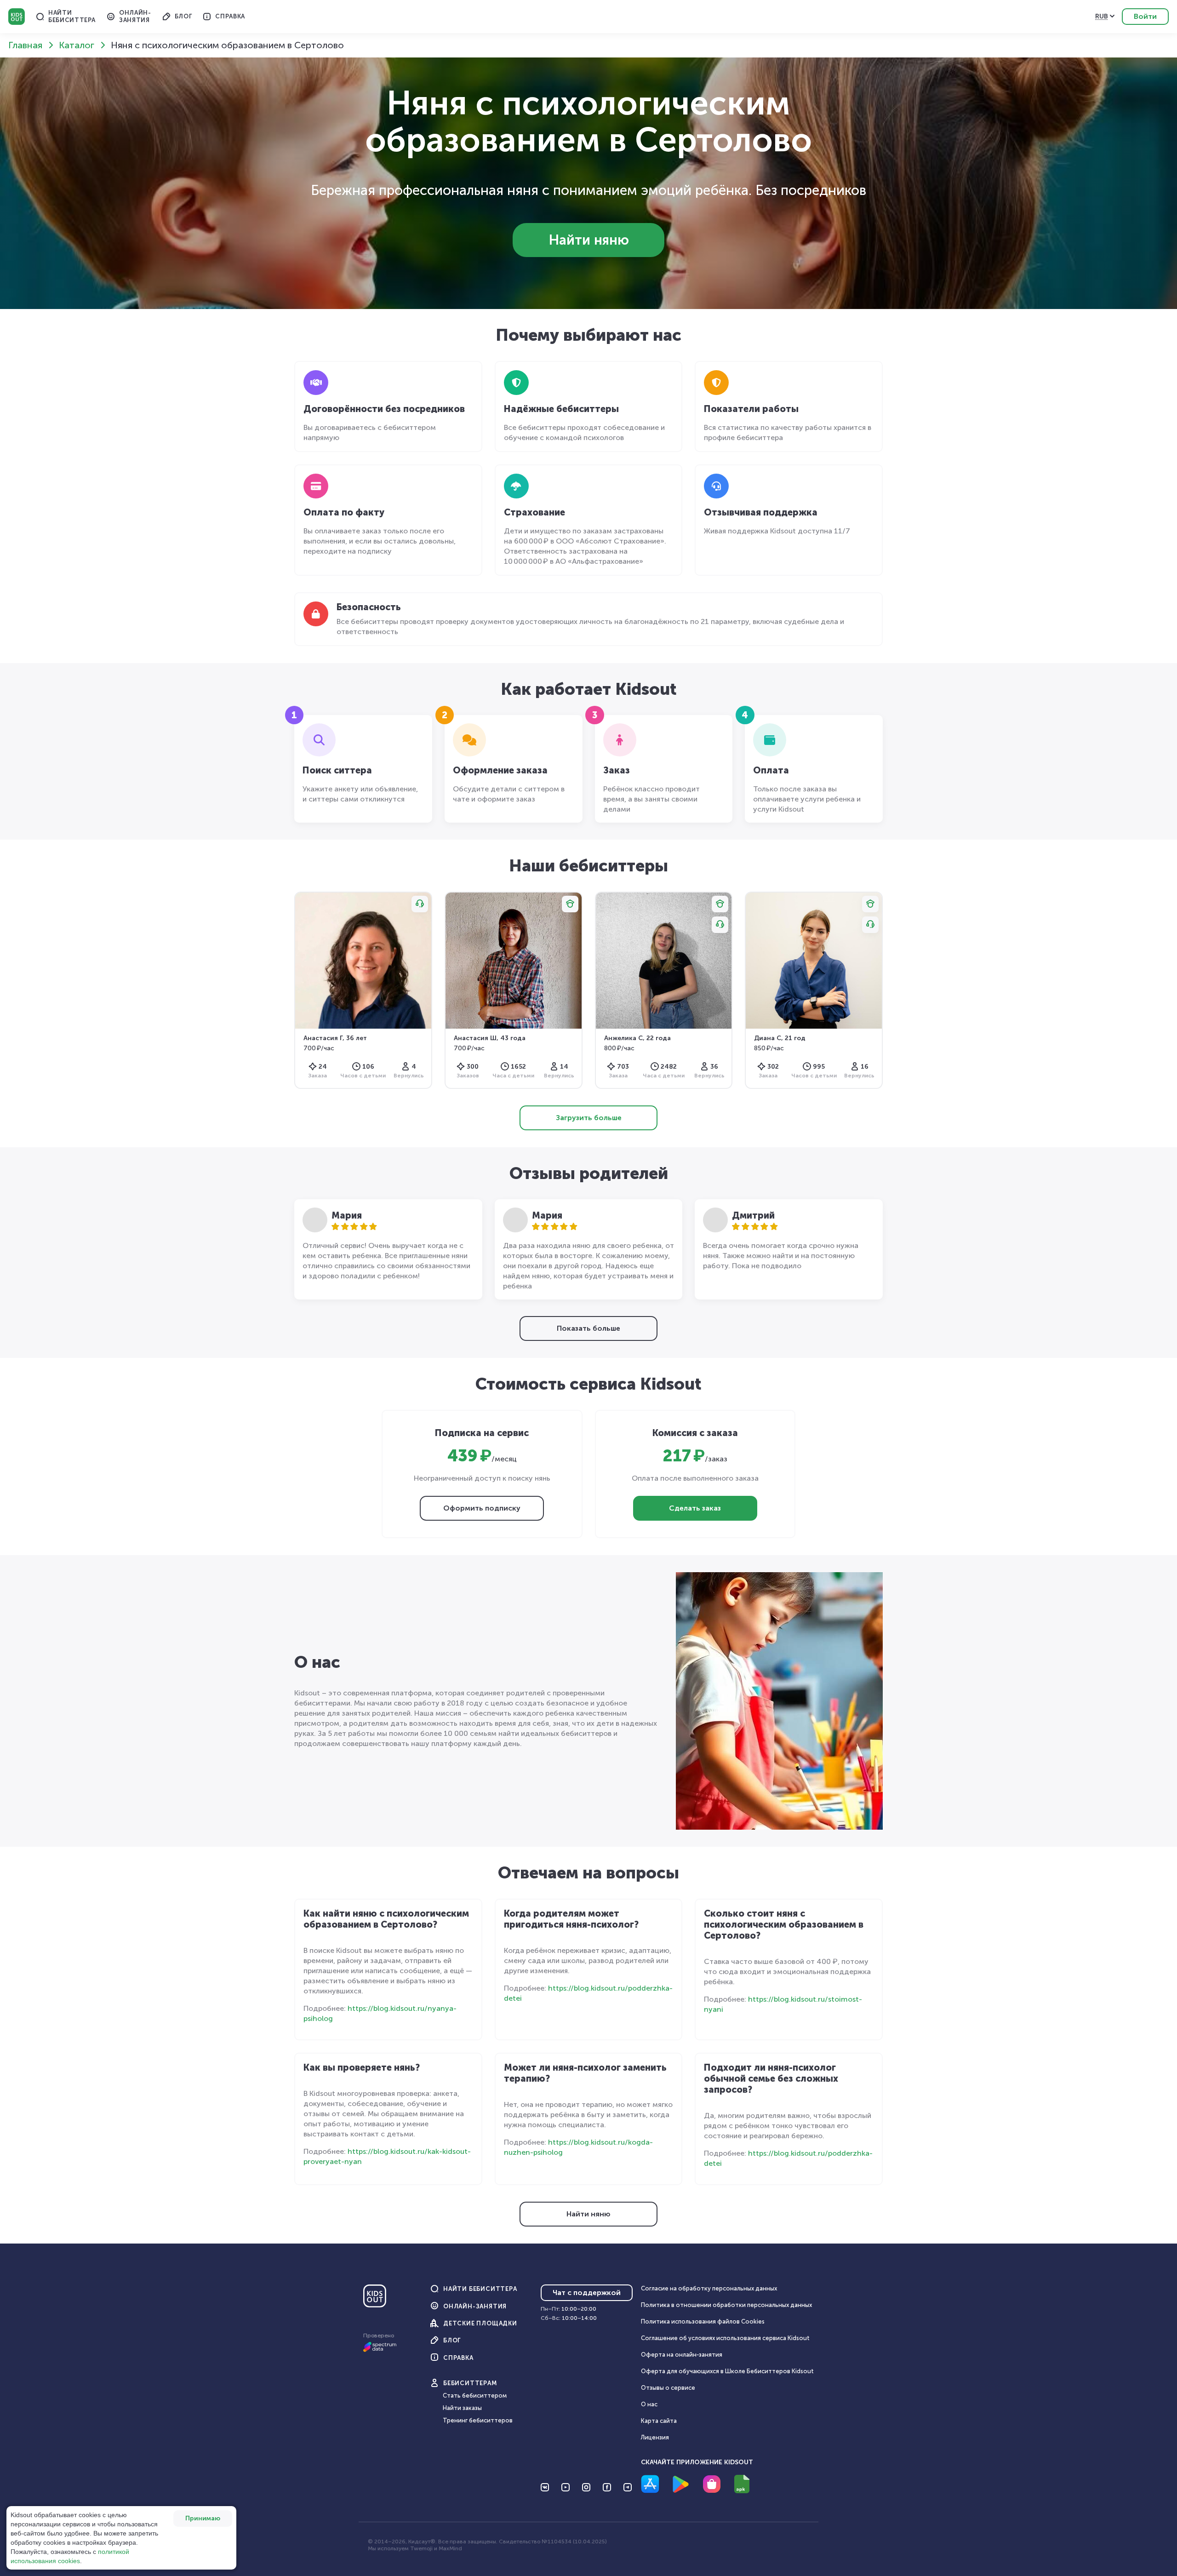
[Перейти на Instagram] (586, 2487)
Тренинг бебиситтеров (478, 2420)
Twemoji (421, 2548)
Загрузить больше (589, 1118)
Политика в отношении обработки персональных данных (726, 2305)
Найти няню (589, 240)
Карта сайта (659, 2421)
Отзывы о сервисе (668, 2388)
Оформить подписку (482, 1508)
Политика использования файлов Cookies (703, 2321)
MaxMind (450, 2548)
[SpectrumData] (380, 2350)
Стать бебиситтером (475, 2396)
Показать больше (588, 1328)
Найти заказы (462, 2408)
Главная (25, 45)
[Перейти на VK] (545, 2487)
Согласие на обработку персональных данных (709, 2288)
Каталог (77, 45)
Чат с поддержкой (587, 2293)
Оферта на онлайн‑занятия (682, 2355)
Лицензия (655, 2437)
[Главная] (375, 2300)
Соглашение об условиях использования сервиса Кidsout (725, 2338)
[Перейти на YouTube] (566, 2487)
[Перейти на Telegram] (628, 2487)
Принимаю (203, 2518)
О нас (649, 2404)
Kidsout (17, 17)
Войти (1145, 16)
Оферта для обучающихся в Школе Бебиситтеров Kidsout (727, 2371)
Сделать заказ (695, 1508)
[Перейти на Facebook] (607, 2487)
